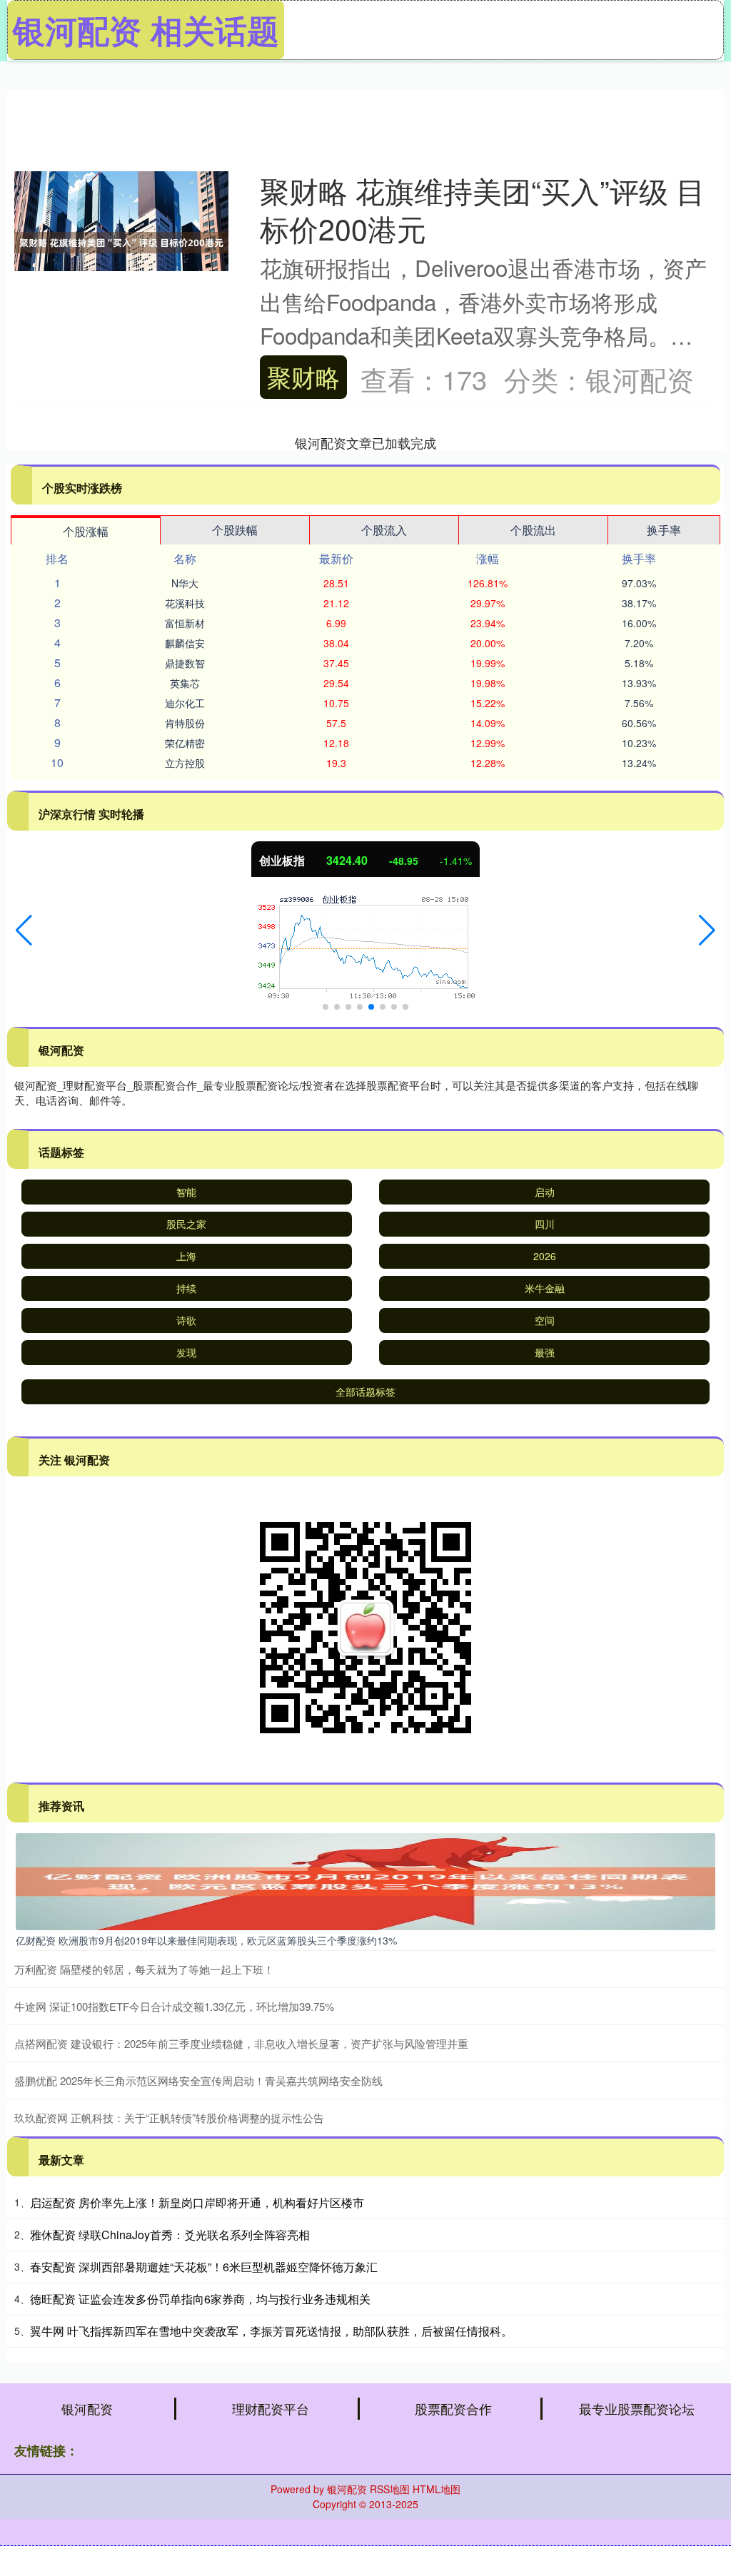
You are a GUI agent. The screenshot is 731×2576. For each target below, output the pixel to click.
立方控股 (185, 763)
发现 (186, 1352)
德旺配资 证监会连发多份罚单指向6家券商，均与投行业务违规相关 (200, 2299)
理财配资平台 (271, 2408)
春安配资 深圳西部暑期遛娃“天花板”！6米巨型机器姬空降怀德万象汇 (204, 2267)
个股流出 (533, 530)
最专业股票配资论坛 (637, 2408)
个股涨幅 (86, 531)
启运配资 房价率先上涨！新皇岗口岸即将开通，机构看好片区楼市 (197, 2202)
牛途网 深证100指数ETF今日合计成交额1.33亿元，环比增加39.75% (174, 2006)
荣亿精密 (185, 743)
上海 (186, 1256)
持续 (186, 1288)
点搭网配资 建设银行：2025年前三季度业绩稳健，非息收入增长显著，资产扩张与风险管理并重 (241, 2043)
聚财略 (303, 376)
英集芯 (185, 683)
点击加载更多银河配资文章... (366, 442)
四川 (545, 1224)
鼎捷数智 (185, 663)
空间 (545, 1320)
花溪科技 (185, 603)
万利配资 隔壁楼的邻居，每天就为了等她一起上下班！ (144, 1969)
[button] (24, 930)
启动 (545, 1192)
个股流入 (384, 530)
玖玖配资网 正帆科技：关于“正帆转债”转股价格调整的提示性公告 (169, 2118)
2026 (545, 1256)
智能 (186, 1192)
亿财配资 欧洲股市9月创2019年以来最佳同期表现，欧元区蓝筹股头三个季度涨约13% (206, 1940)
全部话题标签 (365, 1391)
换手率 (664, 530)
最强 (545, 1352)
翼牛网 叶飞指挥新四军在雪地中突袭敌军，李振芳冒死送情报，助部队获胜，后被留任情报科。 (271, 2331)
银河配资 (87, 2408)
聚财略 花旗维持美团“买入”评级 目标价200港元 (483, 209)
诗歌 (186, 1320)
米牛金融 (545, 1288)
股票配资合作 (453, 2408)
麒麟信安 (185, 643)
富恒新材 (185, 623)
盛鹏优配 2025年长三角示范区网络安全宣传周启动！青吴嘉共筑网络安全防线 (198, 2080)
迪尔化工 (185, 703)
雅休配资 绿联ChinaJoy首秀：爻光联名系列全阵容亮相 (170, 2235)
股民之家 (186, 1224)
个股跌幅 (235, 530)
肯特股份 (185, 723)
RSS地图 (390, 2489)
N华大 (185, 583)
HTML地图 (437, 2489)
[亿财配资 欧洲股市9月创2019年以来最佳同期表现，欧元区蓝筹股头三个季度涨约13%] (365, 1880)
